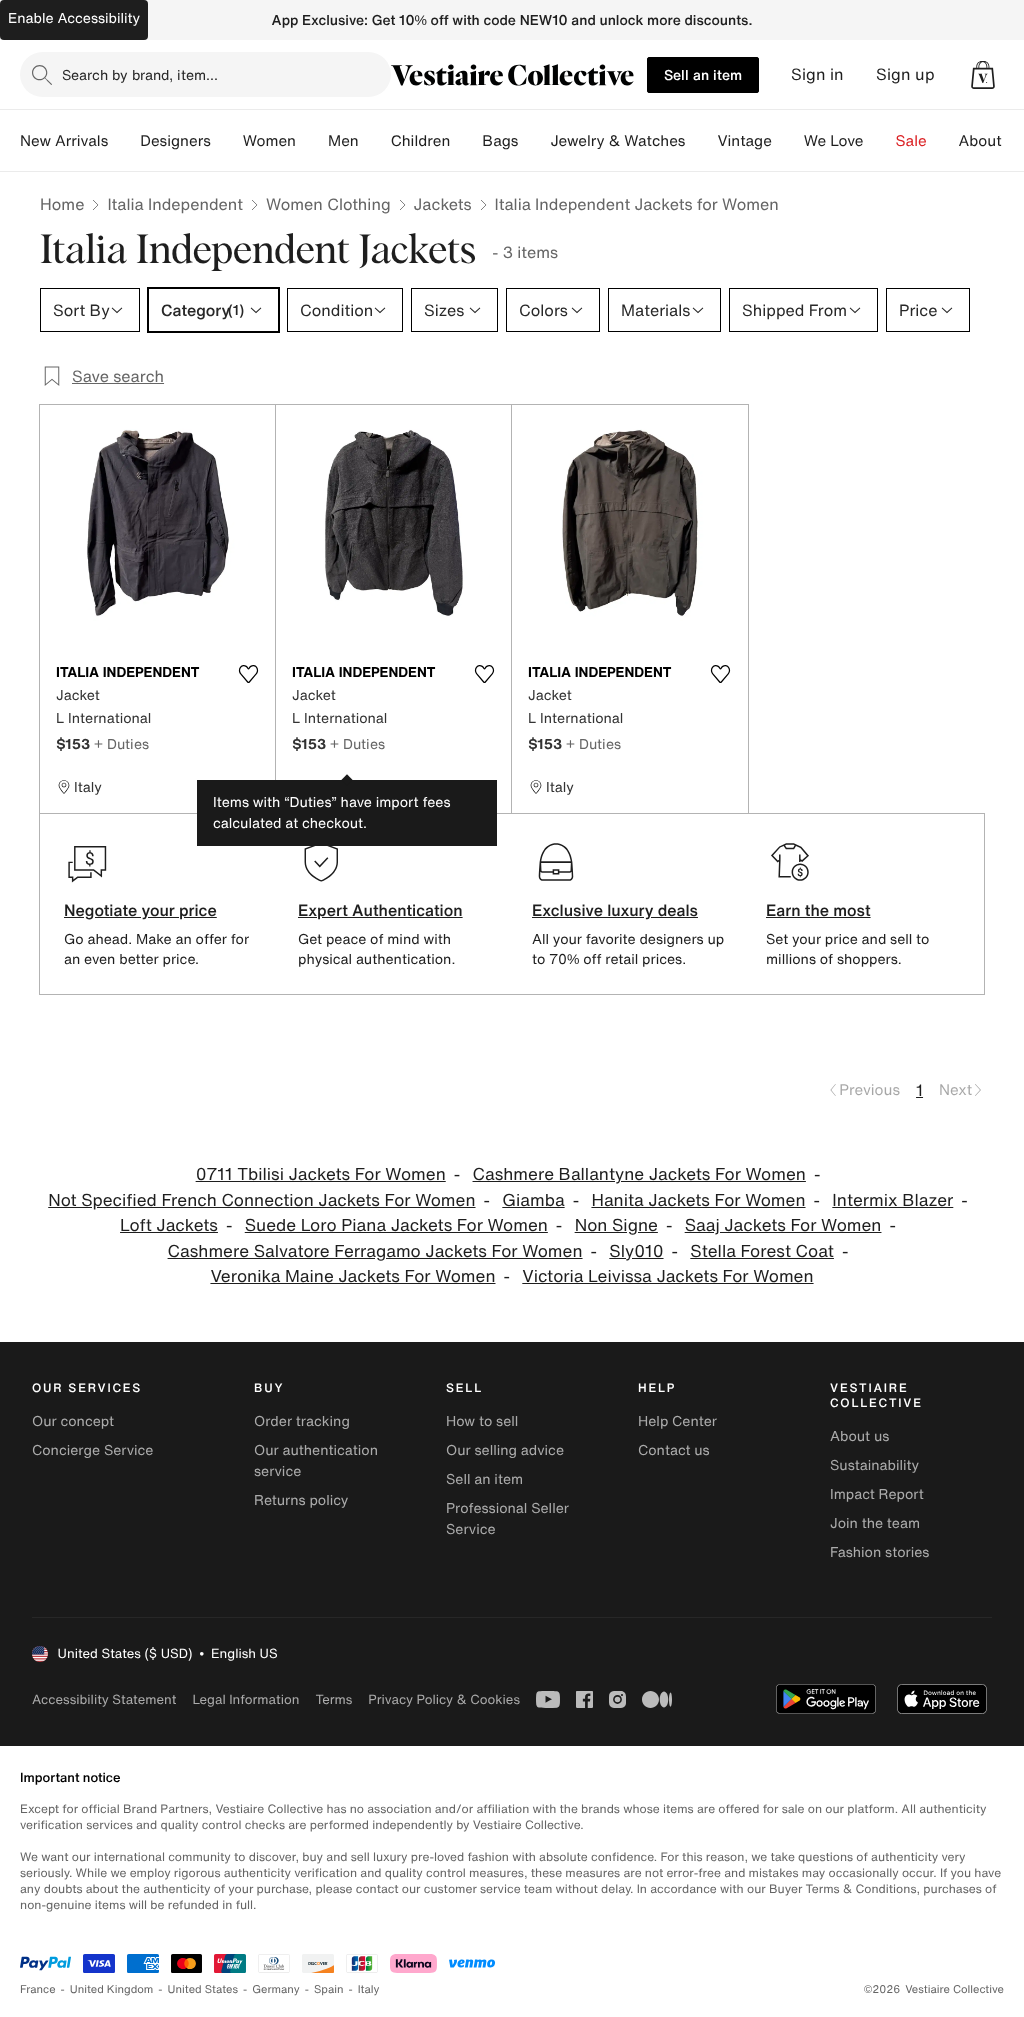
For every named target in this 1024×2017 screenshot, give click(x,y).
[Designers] (227, 141)
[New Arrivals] (124, 141)
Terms (333, 1699)
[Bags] (534, 141)
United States (203, 1989)
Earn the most (818, 910)
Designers (175, 141)
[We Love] (880, 141)
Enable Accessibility (74, 18)
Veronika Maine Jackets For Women (352, 1276)
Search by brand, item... (140, 74)
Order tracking (302, 1421)
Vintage (744, 141)
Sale (911, 141)
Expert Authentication (380, 910)
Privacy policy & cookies (444, 1699)
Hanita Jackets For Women (698, 1200)
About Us (991, 141)
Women (269, 141)
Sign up (905, 74)
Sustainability (874, 1465)
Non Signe (616, 1225)
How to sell (482, 1421)
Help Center (677, 1421)
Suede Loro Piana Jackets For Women (396, 1225)
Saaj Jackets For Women (783, 1225)
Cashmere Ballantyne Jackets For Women (639, 1174)
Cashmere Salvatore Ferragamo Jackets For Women (375, 1251)
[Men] (375, 141)
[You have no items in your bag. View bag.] (983, 75)
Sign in (817, 74)
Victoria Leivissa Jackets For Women (667, 1276)
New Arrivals (64, 141)
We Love (834, 141)
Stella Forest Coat (762, 1251)
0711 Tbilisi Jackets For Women (321, 1174)
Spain (329, 1989)
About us (859, 1436)
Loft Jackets (169, 1225)
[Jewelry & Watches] (701, 141)
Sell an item (703, 74)
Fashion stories (879, 1552)
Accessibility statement (104, 1699)
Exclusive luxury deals (615, 910)
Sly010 (636, 1251)
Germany (276, 1989)
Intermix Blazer (892, 1200)
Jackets (443, 204)
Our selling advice (505, 1450)
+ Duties (121, 743)
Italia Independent (175, 204)
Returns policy (301, 1500)
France (38, 1989)
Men (343, 141)
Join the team (875, 1523)
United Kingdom (112, 1989)
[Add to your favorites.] (248, 674)
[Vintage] (788, 141)
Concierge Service (92, 1450)
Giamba (533, 1200)
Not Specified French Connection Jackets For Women (261, 1200)
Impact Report (877, 1494)
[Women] (312, 141)
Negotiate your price (140, 910)
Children (421, 141)
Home (62, 204)
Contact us (674, 1450)
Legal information (245, 1699)
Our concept (73, 1421)
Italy (369, 1989)
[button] (983, 75)
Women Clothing (328, 204)
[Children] (466, 141)
